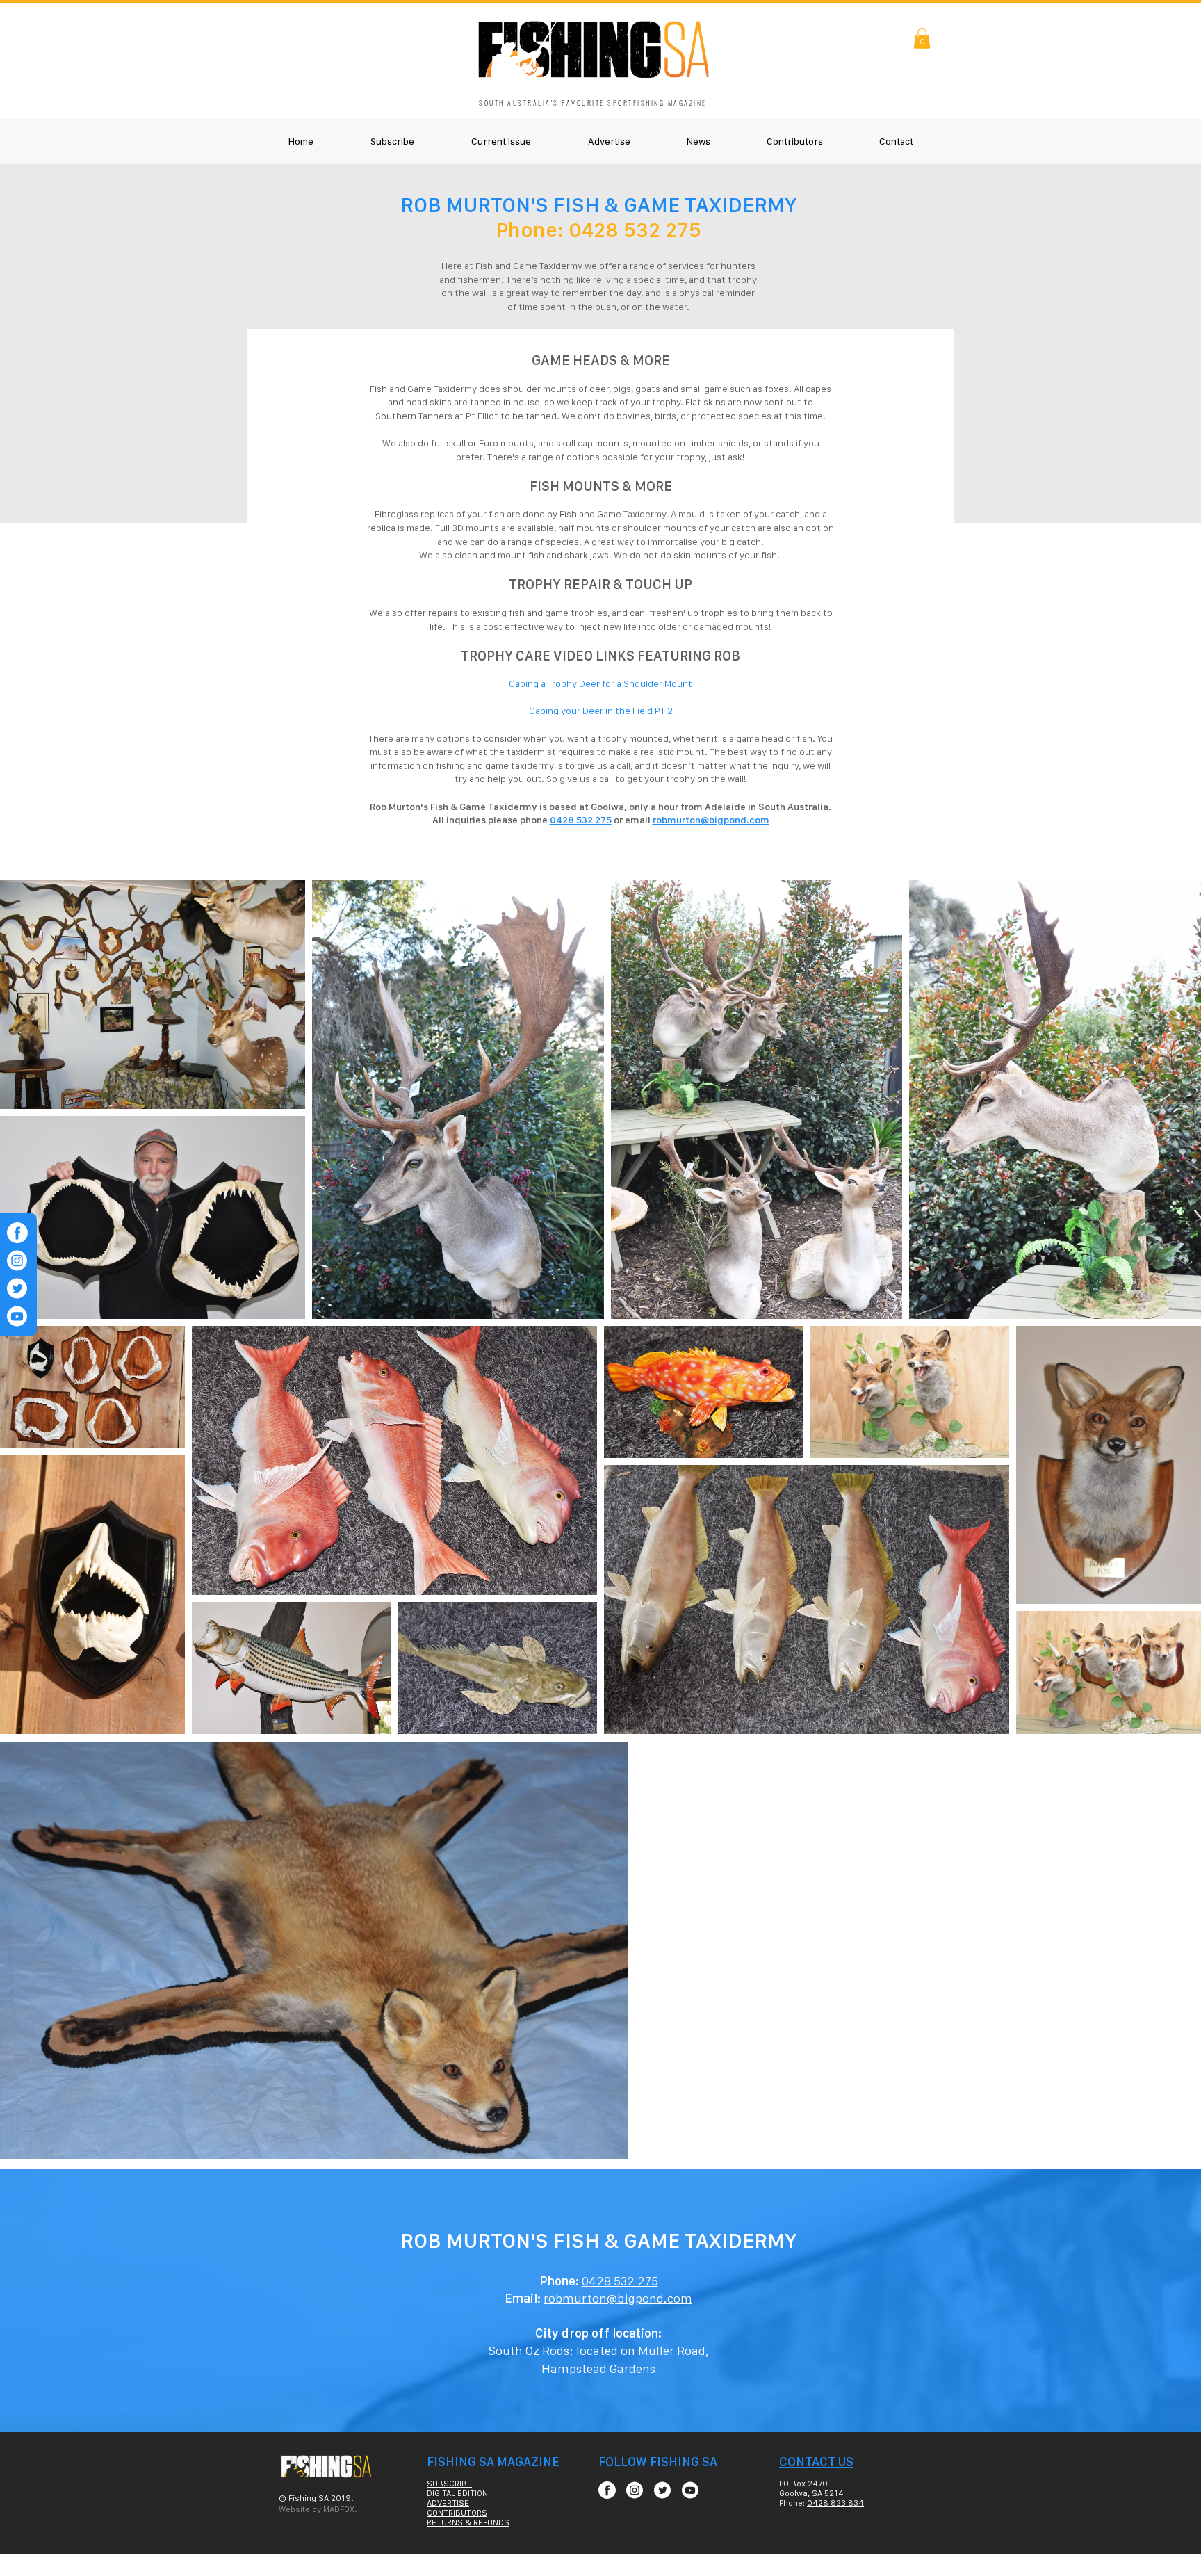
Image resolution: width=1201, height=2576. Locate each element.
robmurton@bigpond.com (711, 820)
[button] (922, 38)
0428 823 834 (835, 2503)
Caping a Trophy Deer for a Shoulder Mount (600, 683)
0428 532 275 (581, 820)
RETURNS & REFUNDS (468, 2522)
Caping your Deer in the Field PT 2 (601, 711)
